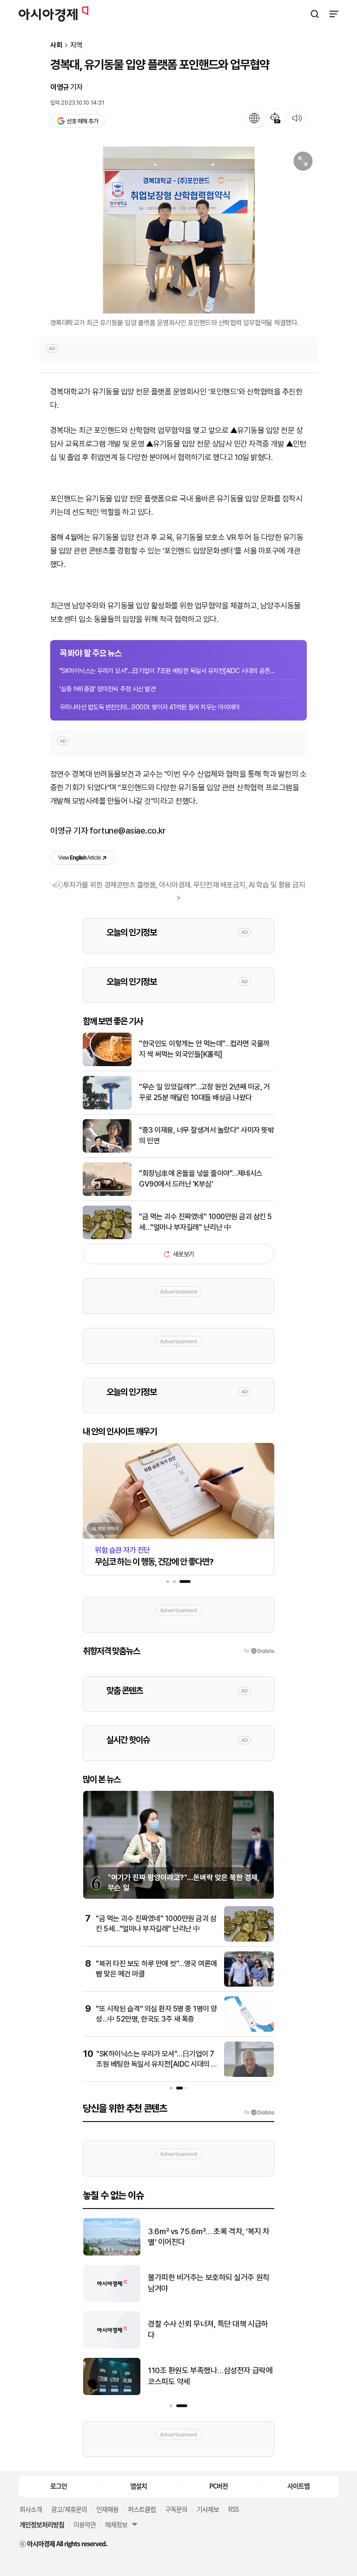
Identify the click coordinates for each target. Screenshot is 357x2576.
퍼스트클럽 (142, 2509)
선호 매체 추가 (82, 121)
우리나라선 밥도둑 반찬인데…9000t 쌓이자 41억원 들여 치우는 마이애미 (149, 707)
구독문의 (176, 2509)
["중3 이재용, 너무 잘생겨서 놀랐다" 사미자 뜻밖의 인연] (107, 1151)
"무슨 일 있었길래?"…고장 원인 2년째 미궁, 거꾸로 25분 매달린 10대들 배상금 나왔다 (204, 1092)
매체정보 (116, 2524)
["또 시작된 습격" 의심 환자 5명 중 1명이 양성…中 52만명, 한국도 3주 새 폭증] (249, 2030)
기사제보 (208, 2509)
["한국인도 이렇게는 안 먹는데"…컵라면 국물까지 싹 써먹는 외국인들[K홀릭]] (107, 1064)
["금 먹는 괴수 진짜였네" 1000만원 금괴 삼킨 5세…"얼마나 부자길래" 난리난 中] (107, 1237)
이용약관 (85, 2524)
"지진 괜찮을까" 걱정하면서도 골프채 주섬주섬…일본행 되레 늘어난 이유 (208, 2237)
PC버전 (218, 2486)
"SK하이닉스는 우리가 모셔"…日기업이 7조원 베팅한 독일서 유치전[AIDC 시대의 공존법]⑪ (157, 2064)
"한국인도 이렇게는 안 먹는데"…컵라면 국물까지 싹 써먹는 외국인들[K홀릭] (204, 1049)
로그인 (59, 2486)
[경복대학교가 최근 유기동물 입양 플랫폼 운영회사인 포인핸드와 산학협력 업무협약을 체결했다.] (178, 230)
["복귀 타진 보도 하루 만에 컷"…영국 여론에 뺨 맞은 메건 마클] (249, 1985)
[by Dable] (259, 2112)
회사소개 (31, 2509)
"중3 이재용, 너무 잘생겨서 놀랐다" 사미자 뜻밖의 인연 (206, 1135)
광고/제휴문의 (69, 2509)
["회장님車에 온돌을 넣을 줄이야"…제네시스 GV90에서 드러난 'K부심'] (107, 1194)
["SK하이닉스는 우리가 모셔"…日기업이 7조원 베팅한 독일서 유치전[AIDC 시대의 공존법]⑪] (249, 2075)
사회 (56, 45)
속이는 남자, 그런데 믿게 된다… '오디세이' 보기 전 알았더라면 (208, 2329)
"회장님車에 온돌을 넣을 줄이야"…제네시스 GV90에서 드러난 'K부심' (201, 1178)
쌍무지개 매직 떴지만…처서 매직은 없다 (208, 2283)
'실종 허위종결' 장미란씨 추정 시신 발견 (107, 689)
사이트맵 (298, 2486)
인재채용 (107, 2509)
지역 (76, 45)
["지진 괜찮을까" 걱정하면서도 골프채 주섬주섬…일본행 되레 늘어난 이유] (112, 2253)
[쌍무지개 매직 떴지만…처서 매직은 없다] (112, 2300)
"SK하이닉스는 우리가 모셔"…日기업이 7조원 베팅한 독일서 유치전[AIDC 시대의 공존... (167, 671)
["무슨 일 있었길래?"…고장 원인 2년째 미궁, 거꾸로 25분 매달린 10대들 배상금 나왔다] (107, 1107)
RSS (233, 2509)
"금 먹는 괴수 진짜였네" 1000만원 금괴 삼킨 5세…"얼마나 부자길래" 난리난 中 (205, 1222)
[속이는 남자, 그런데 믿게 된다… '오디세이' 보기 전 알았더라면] (112, 2346)
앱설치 (139, 2486)
